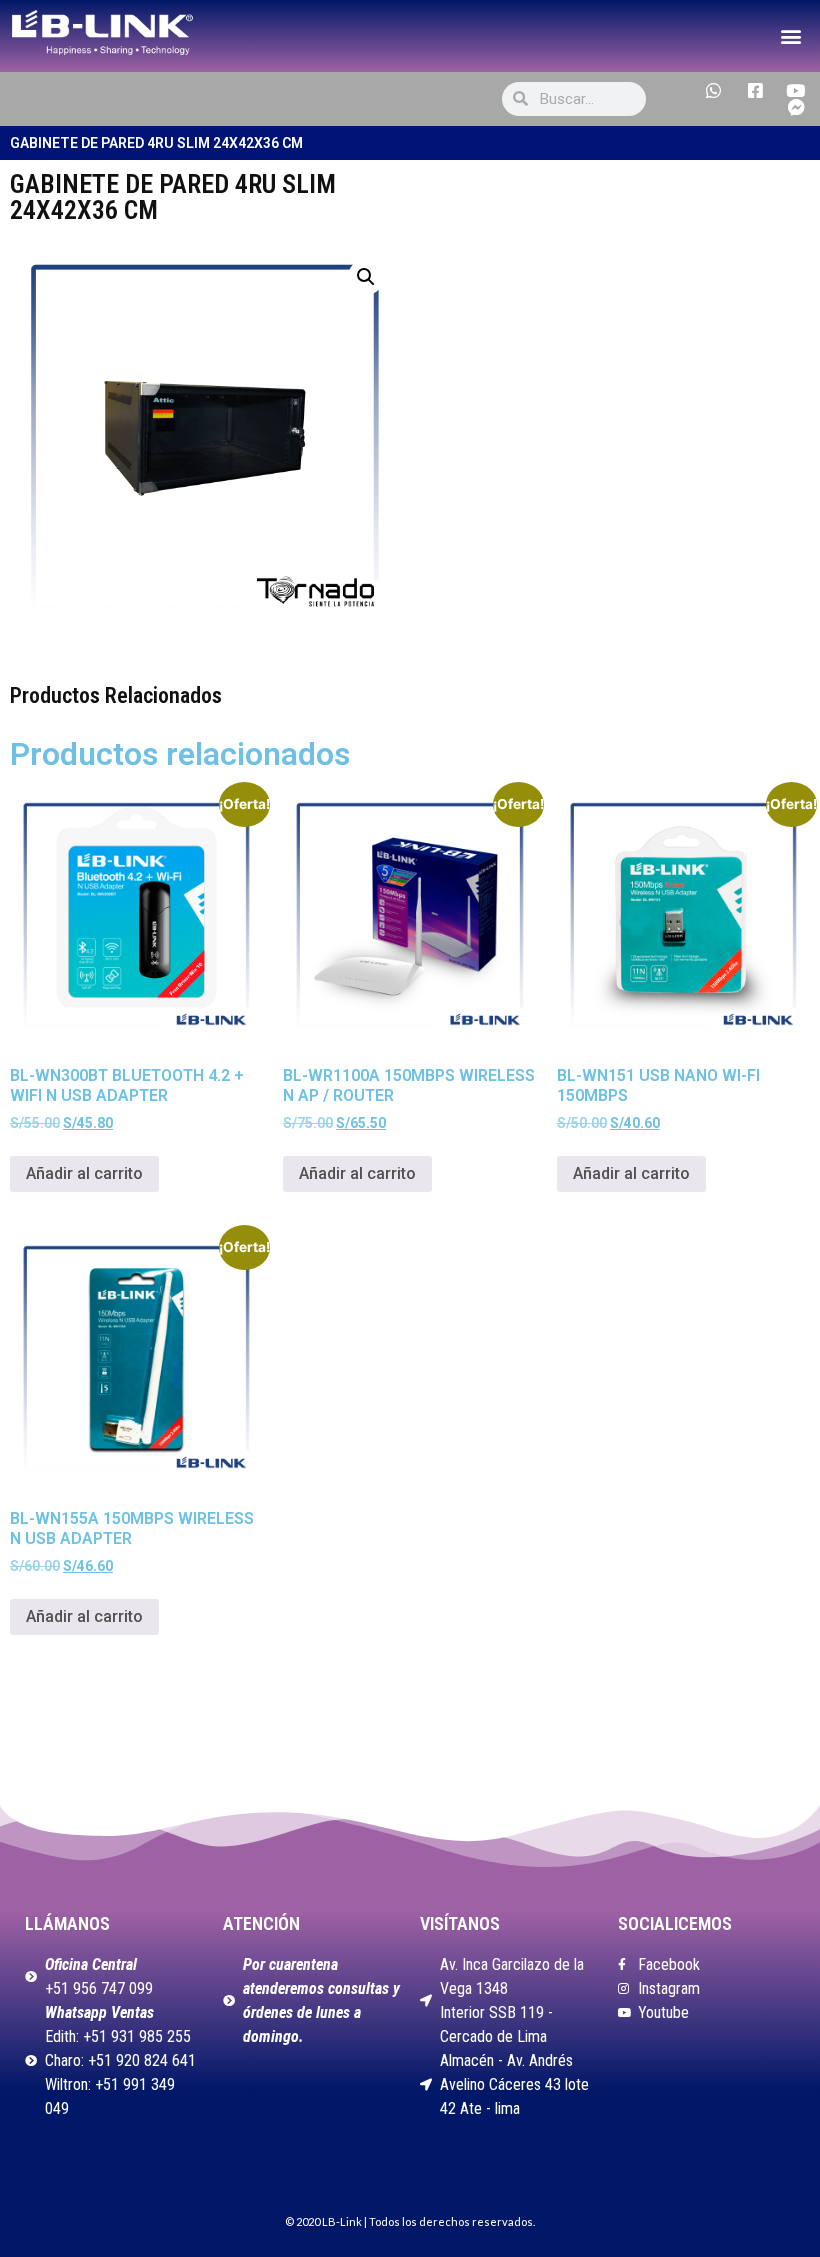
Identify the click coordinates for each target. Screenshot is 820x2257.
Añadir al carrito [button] (84, 1173)
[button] (790, 35)
